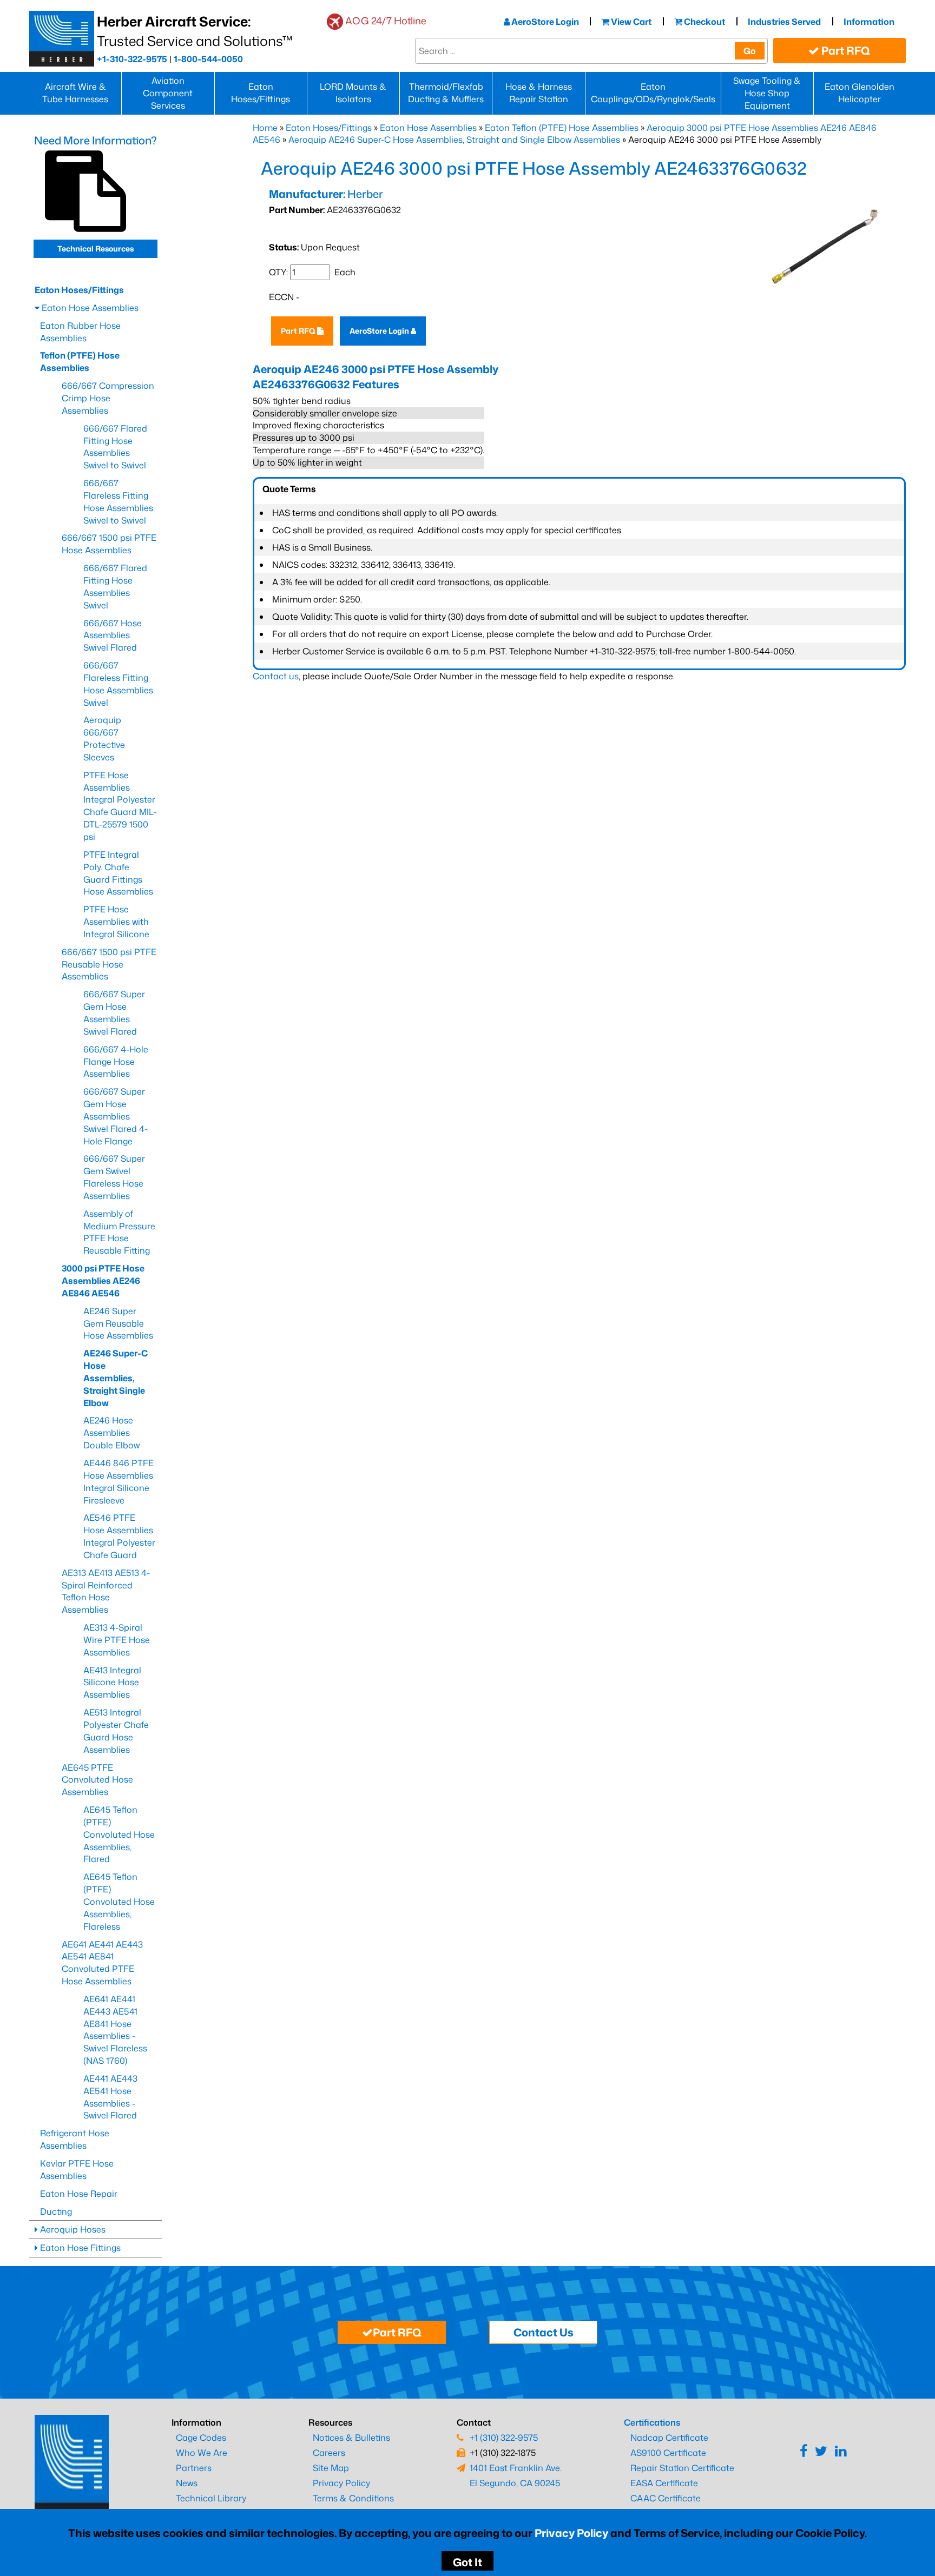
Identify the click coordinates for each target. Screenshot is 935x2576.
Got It (467, 2562)
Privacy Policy (571, 2533)
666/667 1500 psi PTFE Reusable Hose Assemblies (109, 964)
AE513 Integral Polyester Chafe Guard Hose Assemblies (116, 1731)
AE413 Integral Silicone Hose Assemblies (112, 1683)
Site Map (331, 2468)
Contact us (276, 676)
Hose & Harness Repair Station (539, 93)
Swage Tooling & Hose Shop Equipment (767, 93)
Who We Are (202, 2453)
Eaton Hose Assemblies (428, 128)
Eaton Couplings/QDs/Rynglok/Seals (653, 93)
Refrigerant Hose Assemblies (75, 2139)
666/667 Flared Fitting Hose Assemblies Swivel (115, 587)
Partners (194, 2468)
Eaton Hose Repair (79, 2194)
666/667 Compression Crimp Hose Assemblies (108, 398)
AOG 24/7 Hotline (386, 21)
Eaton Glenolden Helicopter (860, 93)
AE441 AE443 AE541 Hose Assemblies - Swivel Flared (110, 2097)
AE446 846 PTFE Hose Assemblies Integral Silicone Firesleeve (118, 1482)
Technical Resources (96, 249)
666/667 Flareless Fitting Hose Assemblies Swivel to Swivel (118, 502)
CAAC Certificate (666, 2498)
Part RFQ (845, 50)
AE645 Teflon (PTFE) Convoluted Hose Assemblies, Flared (119, 1834)
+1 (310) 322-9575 (504, 2438)
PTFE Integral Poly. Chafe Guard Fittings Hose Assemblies (118, 873)
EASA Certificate (664, 2483)
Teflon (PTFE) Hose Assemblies (80, 362)
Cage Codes (201, 2438)
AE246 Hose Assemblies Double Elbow (111, 1433)
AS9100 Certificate (668, 2453)
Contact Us (544, 2332)
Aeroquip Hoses (72, 2229)
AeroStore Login (544, 22)
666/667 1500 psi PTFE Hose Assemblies (109, 544)
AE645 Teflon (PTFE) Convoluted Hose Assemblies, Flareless (119, 1901)
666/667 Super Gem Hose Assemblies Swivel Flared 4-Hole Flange (116, 1116)
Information (869, 22)
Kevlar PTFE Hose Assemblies (77, 2170)
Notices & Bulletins (351, 2438)
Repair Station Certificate (682, 2468)
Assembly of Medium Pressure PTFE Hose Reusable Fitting (119, 1232)
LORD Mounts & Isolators (353, 93)
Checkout (704, 22)
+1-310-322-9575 (132, 59)
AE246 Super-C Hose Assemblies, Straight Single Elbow (116, 1378)
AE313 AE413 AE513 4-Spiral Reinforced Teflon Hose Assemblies (106, 1591)
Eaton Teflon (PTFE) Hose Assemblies (562, 128)
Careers (329, 2453)
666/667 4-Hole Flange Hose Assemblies (116, 1062)
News (187, 2483)
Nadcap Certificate (669, 2438)
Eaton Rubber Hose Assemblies (80, 332)
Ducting (56, 2211)
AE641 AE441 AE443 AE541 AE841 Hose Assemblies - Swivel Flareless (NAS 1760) (115, 2030)
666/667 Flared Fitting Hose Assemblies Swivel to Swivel (115, 447)
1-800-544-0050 (208, 59)
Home (265, 128)
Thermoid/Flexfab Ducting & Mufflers (446, 93)
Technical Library (211, 2498)
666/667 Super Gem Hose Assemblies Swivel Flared (114, 1013)
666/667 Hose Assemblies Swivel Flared (113, 635)
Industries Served (784, 22)
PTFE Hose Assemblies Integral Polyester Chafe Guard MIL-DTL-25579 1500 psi (120, 806)
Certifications (652, 2422)
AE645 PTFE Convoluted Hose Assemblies (97, 1780)
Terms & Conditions (353, 2498)
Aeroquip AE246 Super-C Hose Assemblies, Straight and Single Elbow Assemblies (454, 140)
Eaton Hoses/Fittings (261, 93)
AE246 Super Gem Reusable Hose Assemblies (118, 1323)
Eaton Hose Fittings (79, 2248)
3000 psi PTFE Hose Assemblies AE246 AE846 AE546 (103, 1281)
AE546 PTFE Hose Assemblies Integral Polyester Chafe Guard (119, 1536)
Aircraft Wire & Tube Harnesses (75, 93)
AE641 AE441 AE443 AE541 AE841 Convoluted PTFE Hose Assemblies (102, 1963)
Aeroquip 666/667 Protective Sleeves (104, 739)
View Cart (630, 22)
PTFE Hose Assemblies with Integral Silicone (116, 922)
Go (750, 51)
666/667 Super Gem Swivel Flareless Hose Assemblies (114, 1177)
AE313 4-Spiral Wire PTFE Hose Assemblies (117, 1640)
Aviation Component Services (168, 93)
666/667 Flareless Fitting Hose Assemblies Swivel (118, 684)
